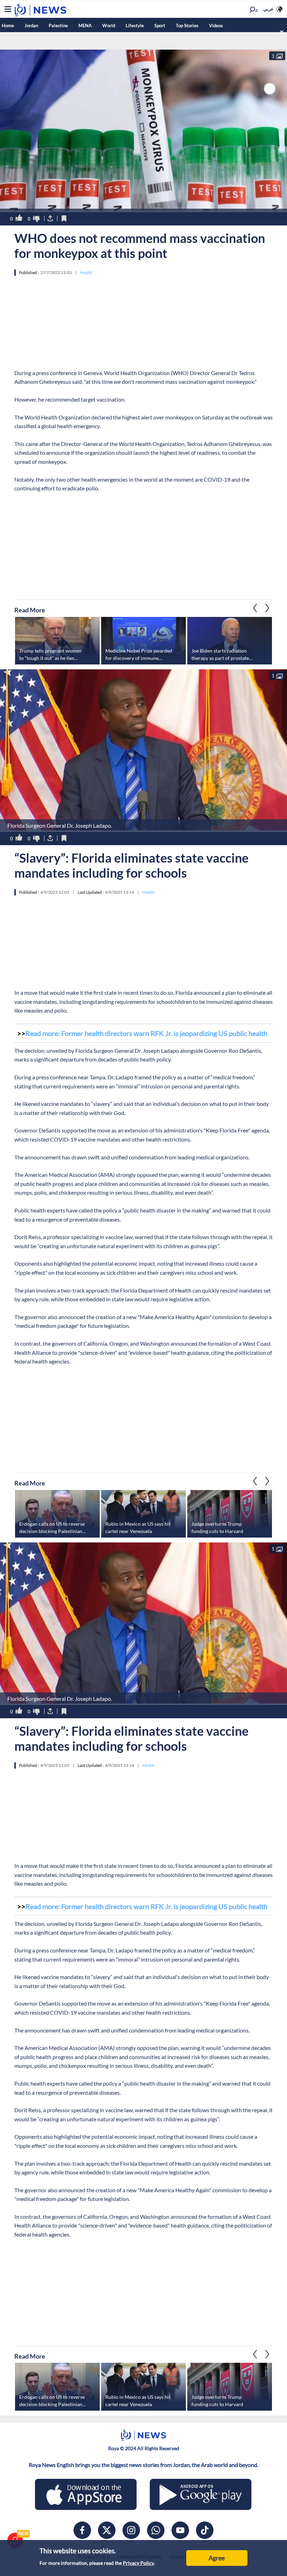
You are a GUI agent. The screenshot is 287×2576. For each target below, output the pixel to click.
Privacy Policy (138, 2563)
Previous (267, 608)
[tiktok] (205, 2530)
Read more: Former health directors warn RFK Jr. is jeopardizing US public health (146, 1033)
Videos (216, 26)
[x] (107, 2530)
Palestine (58, 26)
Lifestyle (135, 26)
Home (8, 26)
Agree (217, 2558)
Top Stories (187, 26)
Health (86, 272)
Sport (160, 26)
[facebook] (82, 2530)
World (109, 26)
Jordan (31, 26)
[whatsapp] (156, 2530)
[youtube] (180, 2530)
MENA (85, 26)
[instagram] (131, 2530)
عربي (268, 9)
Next (255, 608)
